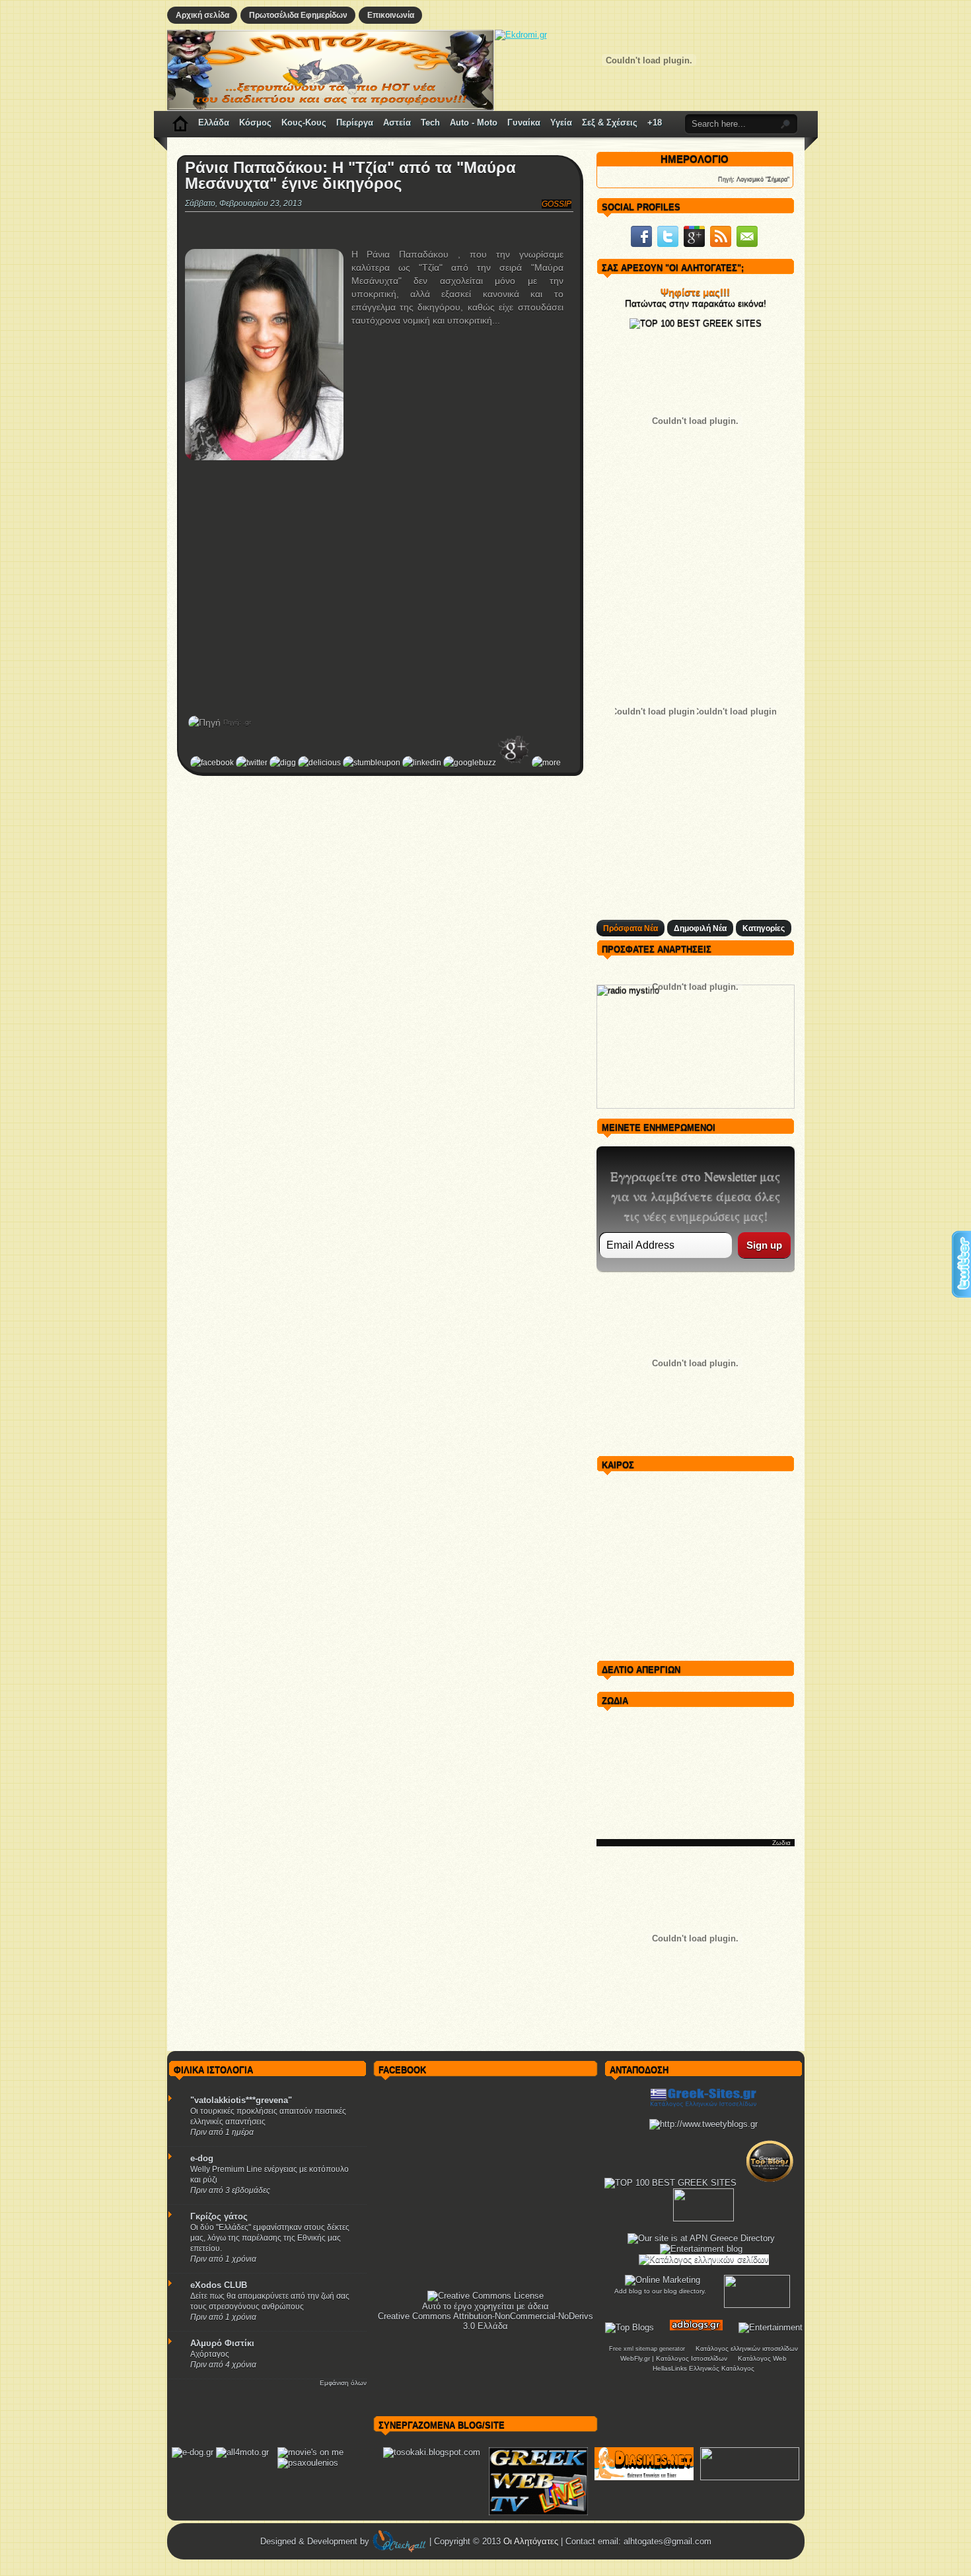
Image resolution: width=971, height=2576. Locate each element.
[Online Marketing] (663, 2280)
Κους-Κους (304, 122)
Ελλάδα (214, 122)
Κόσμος (255, 122)
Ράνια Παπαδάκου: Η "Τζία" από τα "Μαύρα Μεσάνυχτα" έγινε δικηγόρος (350, 176)
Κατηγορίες (764, 928)
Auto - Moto (474, 122)
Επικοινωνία (391, 15)
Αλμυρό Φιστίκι (222, 2343)
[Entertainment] (771, 2327)
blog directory (684, 2291)
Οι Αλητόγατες (532, 2541)
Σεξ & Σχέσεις (610, 122)
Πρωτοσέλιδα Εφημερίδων (298, 15)
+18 (655, 122)
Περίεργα (355, 122)
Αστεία (397, 122)
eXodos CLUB (219, 2285)
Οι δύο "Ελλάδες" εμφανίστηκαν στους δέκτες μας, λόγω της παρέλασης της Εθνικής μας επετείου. (270, 2238)
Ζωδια (781, 1843)
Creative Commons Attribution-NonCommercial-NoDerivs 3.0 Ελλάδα (485, 2321)
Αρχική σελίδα (202, 15)
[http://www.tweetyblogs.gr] (703, 2124)
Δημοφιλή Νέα (700, 928)
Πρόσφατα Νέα (630, 928)
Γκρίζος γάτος (219, 2216)
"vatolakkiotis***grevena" (241, 2100)
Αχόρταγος (210, 2354)
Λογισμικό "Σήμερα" (763, 179)
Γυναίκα (524, 122)
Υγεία (561, 122)
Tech (430, 122)
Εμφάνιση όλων (343, 2383)
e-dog (202, 2158)
